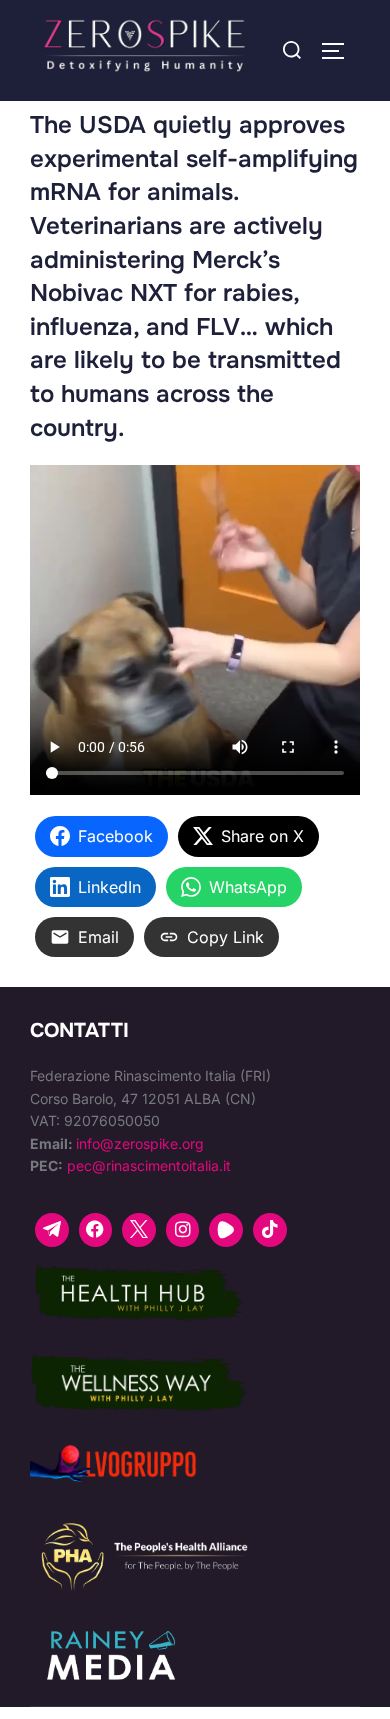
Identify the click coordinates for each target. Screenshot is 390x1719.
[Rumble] (226, 1230)
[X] (139, 1230)
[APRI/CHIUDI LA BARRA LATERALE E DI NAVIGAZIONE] (340, 51)
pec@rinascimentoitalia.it (149, 1165)
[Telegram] (52, 1230)
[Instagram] (183, 1230)
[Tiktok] (270, 1230)
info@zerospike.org (140, 1143)
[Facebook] (96, 1230)
